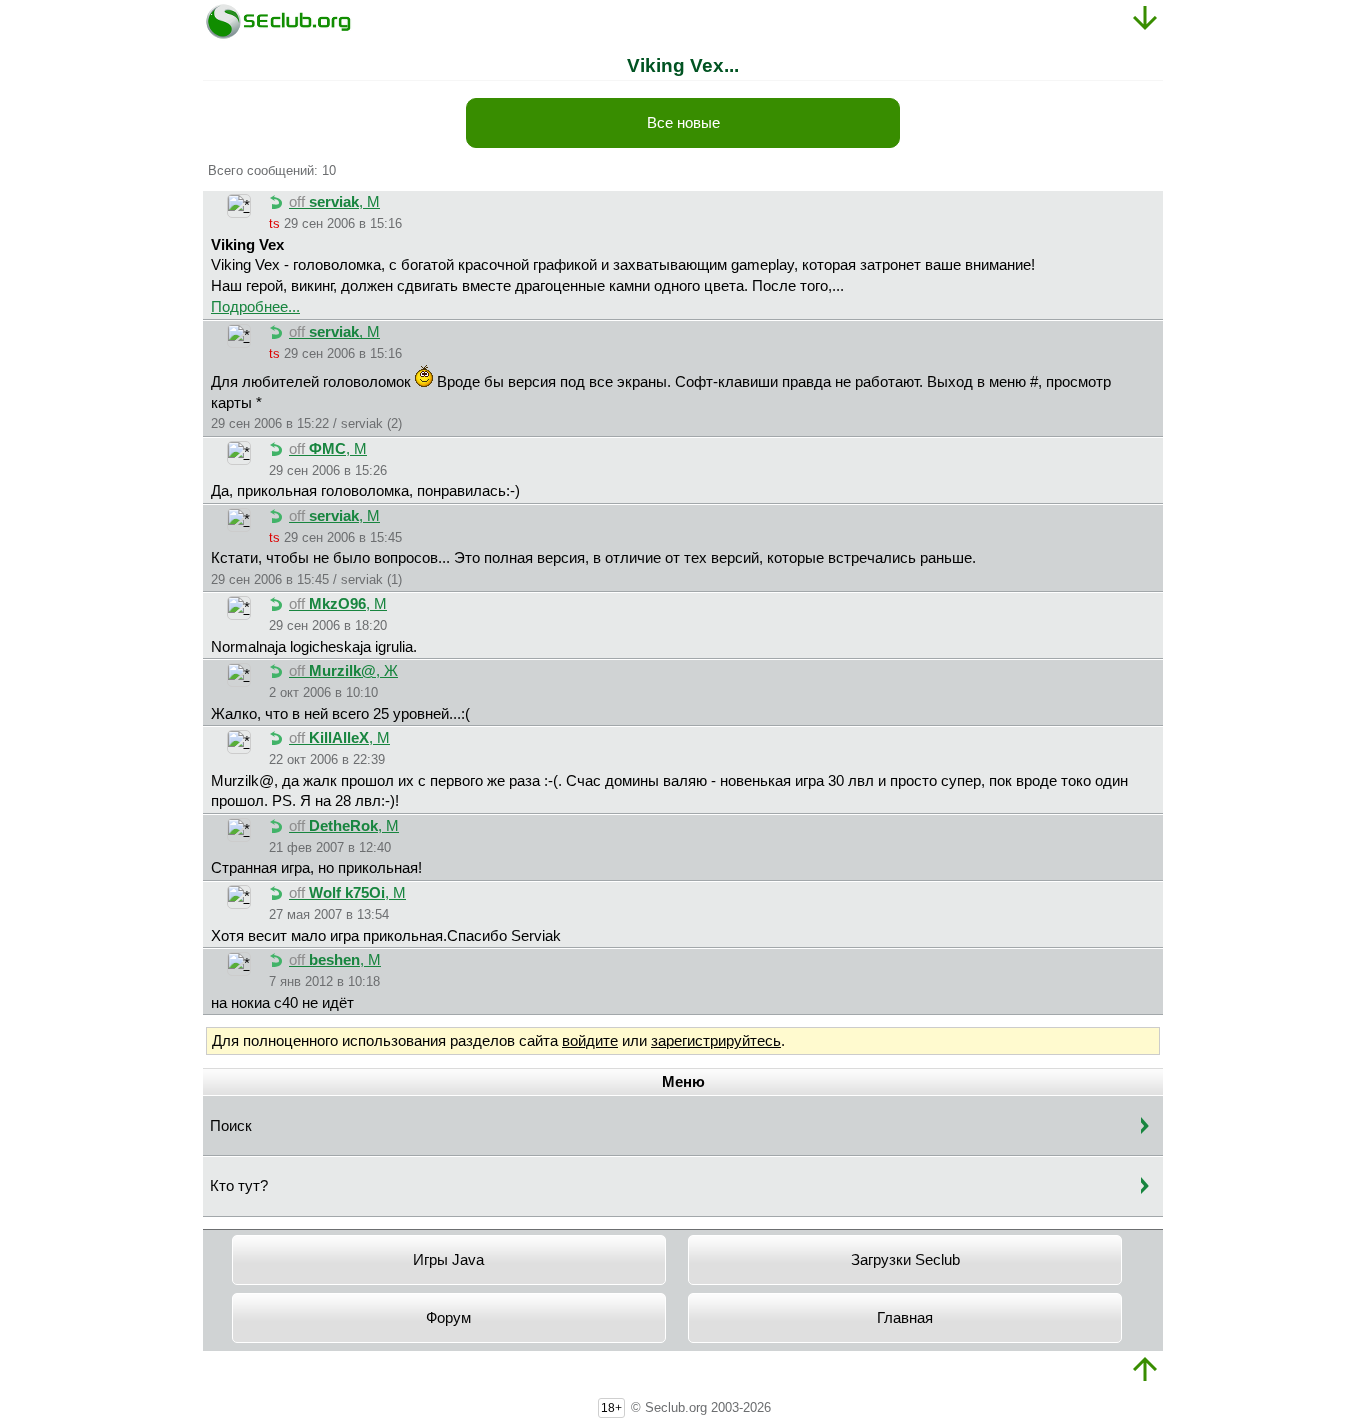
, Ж (343, 671)
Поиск (231, 1126)
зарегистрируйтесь (716, 1041)
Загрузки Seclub (905, 1260)
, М (334, 202)
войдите (590, 1041)
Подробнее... (255, 307)
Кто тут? (239, 1186)
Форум (448, 1318)
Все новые (683, 123)
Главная (905, 1318)
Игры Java (448, 1260)
